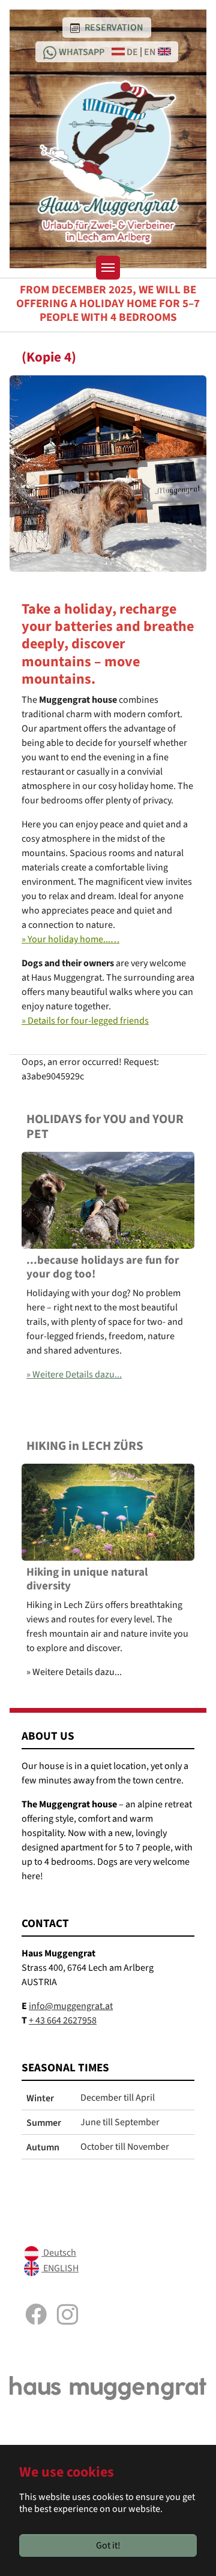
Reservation (114, 27)
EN (151, 51)
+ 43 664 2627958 (63, 2020)
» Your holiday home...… (70, 939)
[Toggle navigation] (108, 268)
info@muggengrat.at (71, 2006)
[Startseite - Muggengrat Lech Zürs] (108, 162)
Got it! (108, 2545)
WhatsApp (82, 51)
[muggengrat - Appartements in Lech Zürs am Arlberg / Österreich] (108, 2387)
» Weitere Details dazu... (74, 1375)
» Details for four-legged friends (85, 1021)
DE (131, 51)
